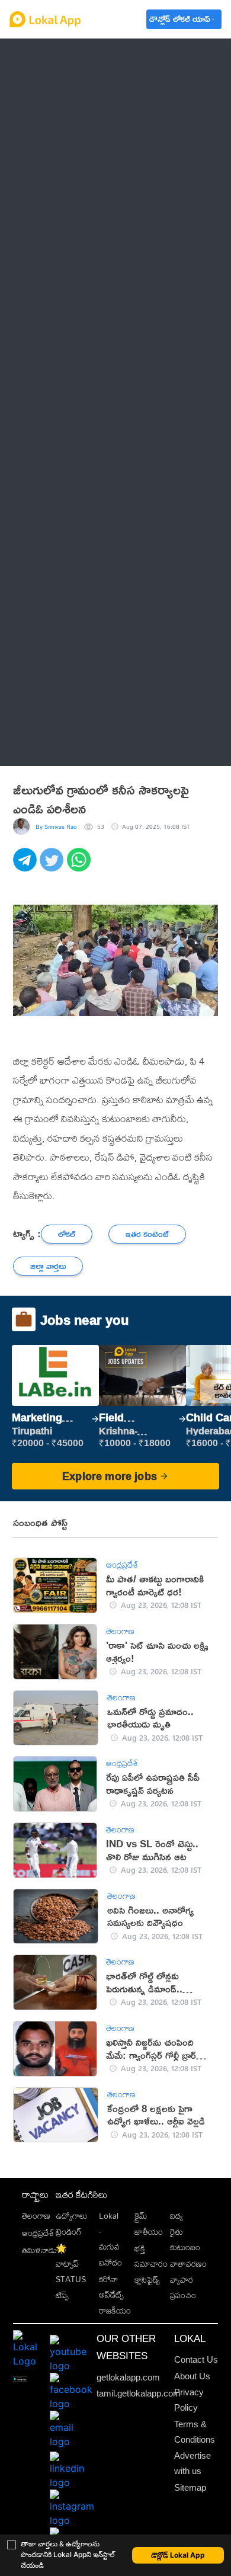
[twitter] (53, 866)
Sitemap (190, 2487)
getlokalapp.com (128, 2377)
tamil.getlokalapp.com (139, 2393)
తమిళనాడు (39, 2250)
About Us (192, 2376)
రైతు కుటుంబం (185, 2239)
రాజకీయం (115, 2311)
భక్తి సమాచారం (151, 2256)
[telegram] (26, 866)
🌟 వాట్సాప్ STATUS (71, 2264)
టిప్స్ (62, 2295)
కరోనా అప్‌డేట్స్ (111, 2287)
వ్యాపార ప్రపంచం (183, 2287)
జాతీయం (149, 2232)
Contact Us (196, 2359)
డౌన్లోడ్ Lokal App (178, 2555)
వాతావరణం (188, 2264)
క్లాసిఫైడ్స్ (147, 2280)
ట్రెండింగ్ (69, 2232)
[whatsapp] (80, 866)
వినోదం (110, 2263)
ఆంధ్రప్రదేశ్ (51, 57)
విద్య (177, 2216)
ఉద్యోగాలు (71, 2216)
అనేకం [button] (44, 747)
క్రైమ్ (141, 2216)
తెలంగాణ (49, 86)
